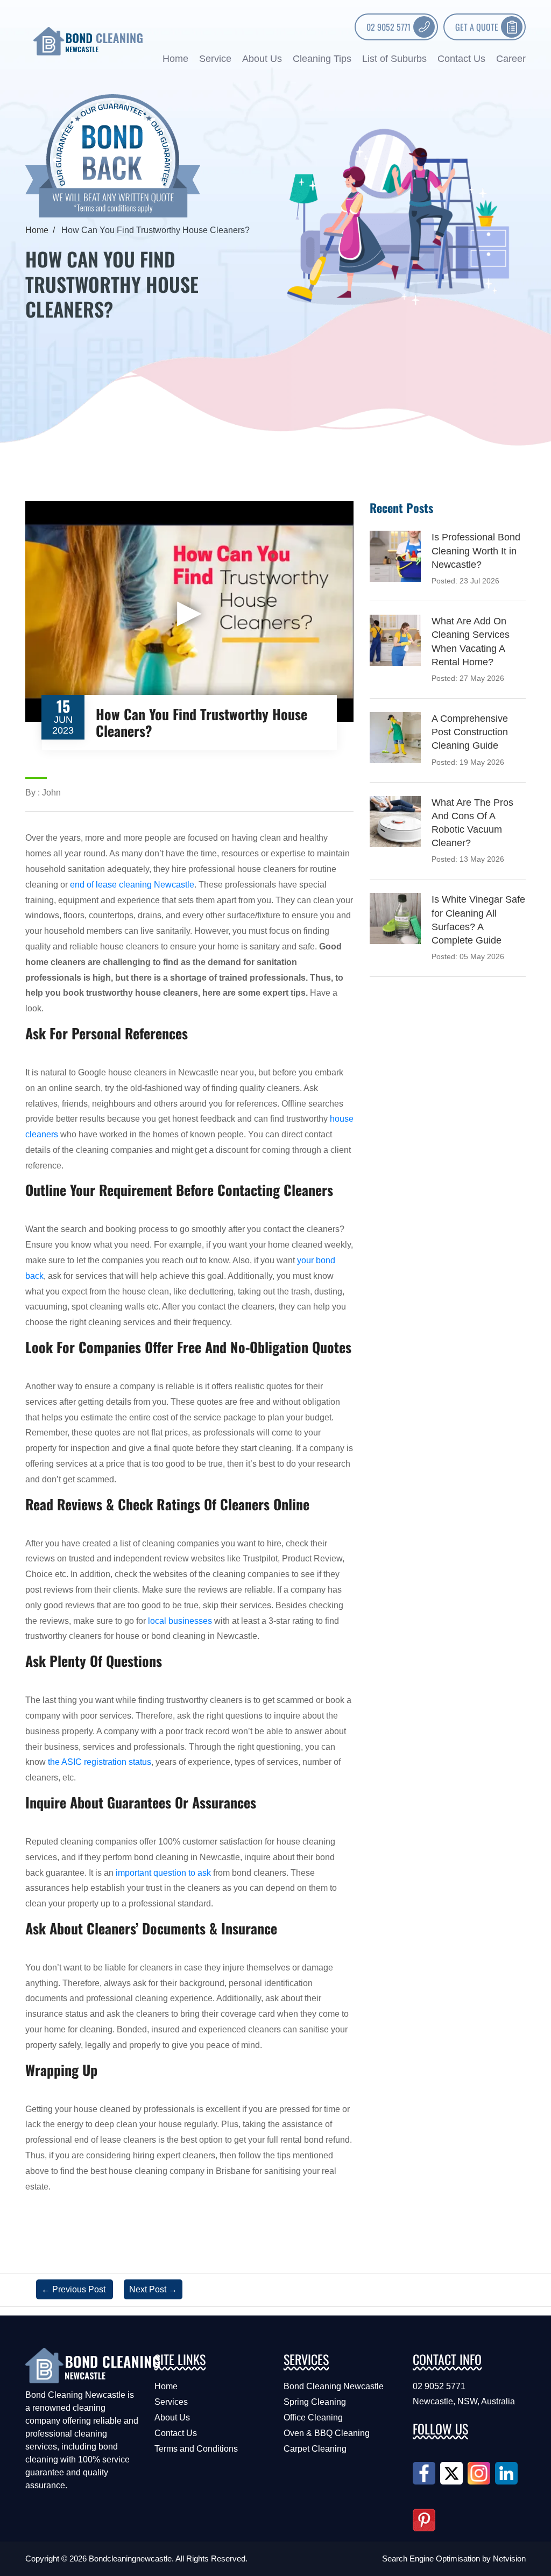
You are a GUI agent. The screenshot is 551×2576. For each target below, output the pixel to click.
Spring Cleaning (315, 2402)
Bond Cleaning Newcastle (334, 2386)
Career (511, 59)
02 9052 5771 (388, 27)
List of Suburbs (394, 59)
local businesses (180, 1621)
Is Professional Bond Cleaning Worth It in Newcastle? (476, 551)
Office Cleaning (313, 2417)
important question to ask (163, 1873)
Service (215, 59)
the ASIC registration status (100, 1762)
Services (171, 2402)
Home (175, 59)
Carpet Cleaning (315, 2449)
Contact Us (461, 59)
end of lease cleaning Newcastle (132, 885)
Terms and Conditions (196, 2449)
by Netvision (504, 2559)
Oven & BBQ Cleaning (327, 2433)
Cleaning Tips (322, 59)
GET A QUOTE (477, 27)
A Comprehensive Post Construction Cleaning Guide (470, 732)
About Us (262, 59)
